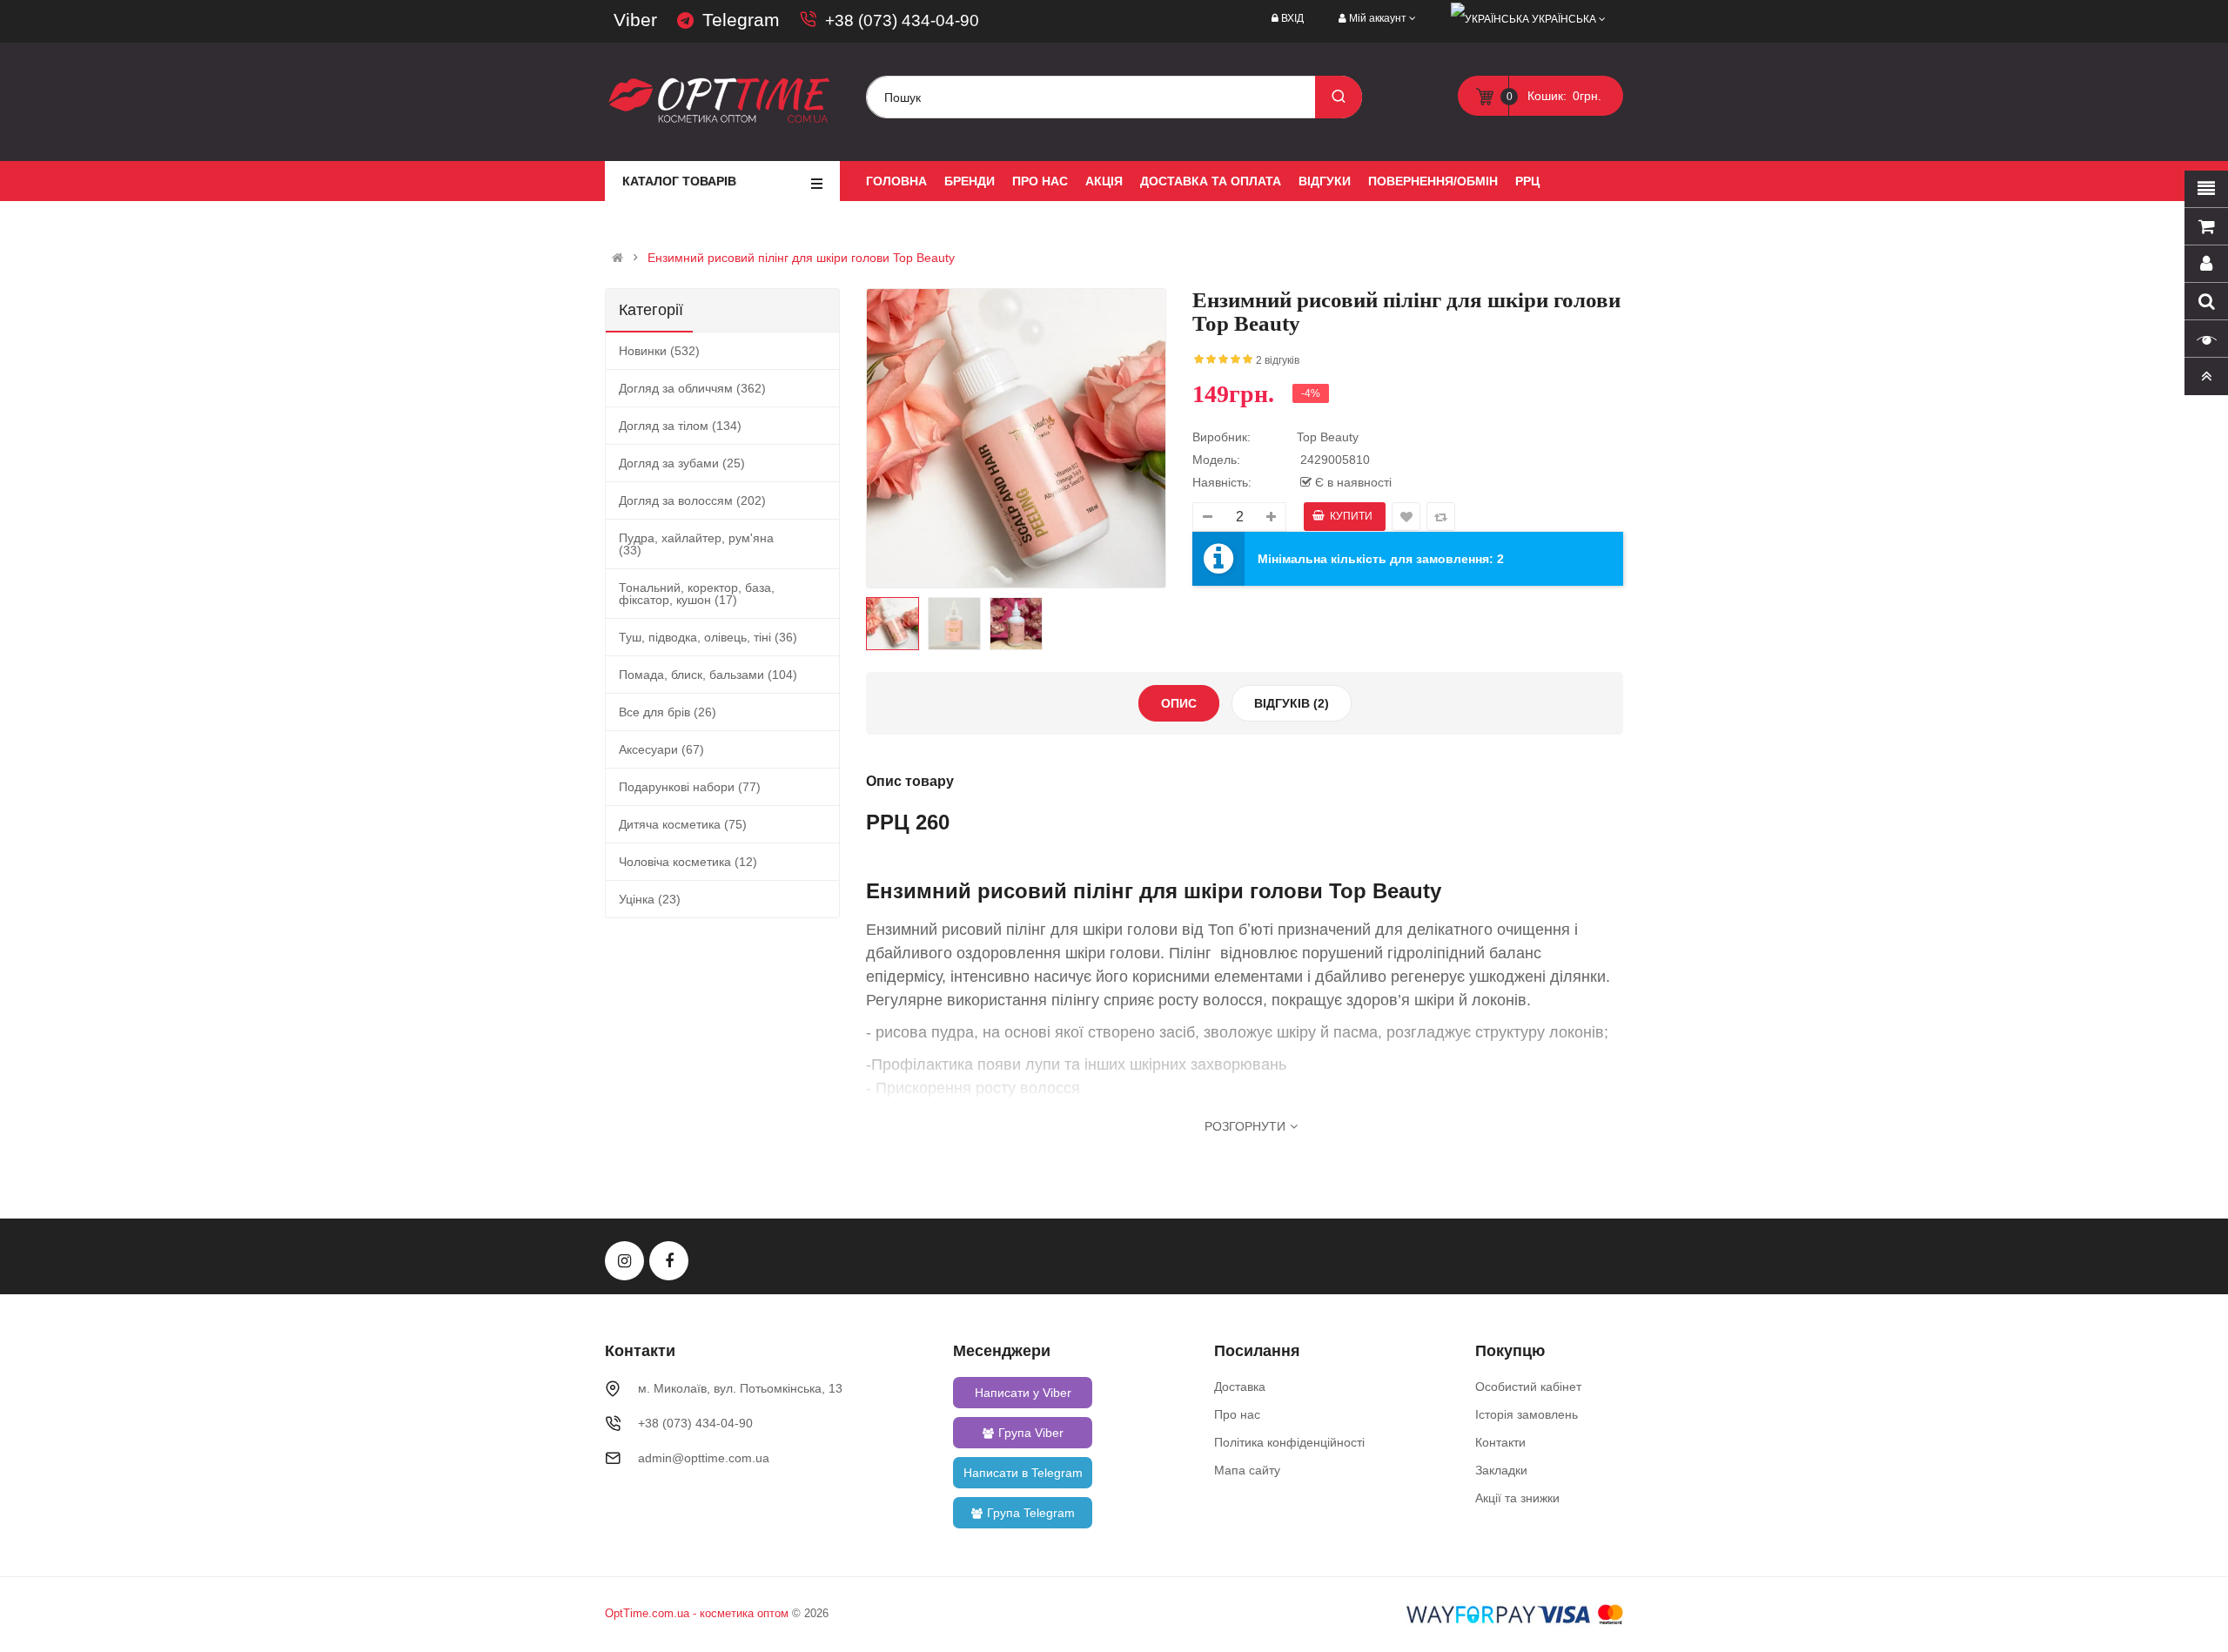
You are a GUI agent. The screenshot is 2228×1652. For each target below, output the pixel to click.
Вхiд (1292, 18)
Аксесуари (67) (661, 749)
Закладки (1501, 1470)
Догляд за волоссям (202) (692, 500)
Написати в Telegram (1023, 1473)
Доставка (1240, 1387)
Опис (1179, 703)
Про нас (1237, 1414)
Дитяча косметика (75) (683, 824)
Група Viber (1031, 1433)
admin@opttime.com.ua (704, 1458)
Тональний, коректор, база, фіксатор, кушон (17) (697, 594)
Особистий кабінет (1528, 1387)
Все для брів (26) (668, 712)
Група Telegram (1031, 1513)
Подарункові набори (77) (690, 787)
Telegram (741, 20)
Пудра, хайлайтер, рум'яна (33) (696, 544)
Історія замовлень (1527, 1414)
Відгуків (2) (1292, 703)
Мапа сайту (1247, 1470)
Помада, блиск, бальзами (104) (708, 675)
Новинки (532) (659, 351)
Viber (635, 20)
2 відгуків (1278, 360)
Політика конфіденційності (1289, 1442)
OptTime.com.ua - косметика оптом (697, 1613)
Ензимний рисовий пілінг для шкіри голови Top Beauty (801, 258)
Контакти (1500, 1442)
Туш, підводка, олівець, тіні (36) (708, 637)
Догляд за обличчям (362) (692, 388)
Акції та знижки (1517, 1498)
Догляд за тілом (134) (680, 426)
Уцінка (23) (650, 899)
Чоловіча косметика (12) (688, 862)
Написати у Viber (1023, 1393)
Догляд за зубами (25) (682, 463)
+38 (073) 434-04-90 (902, 20)
